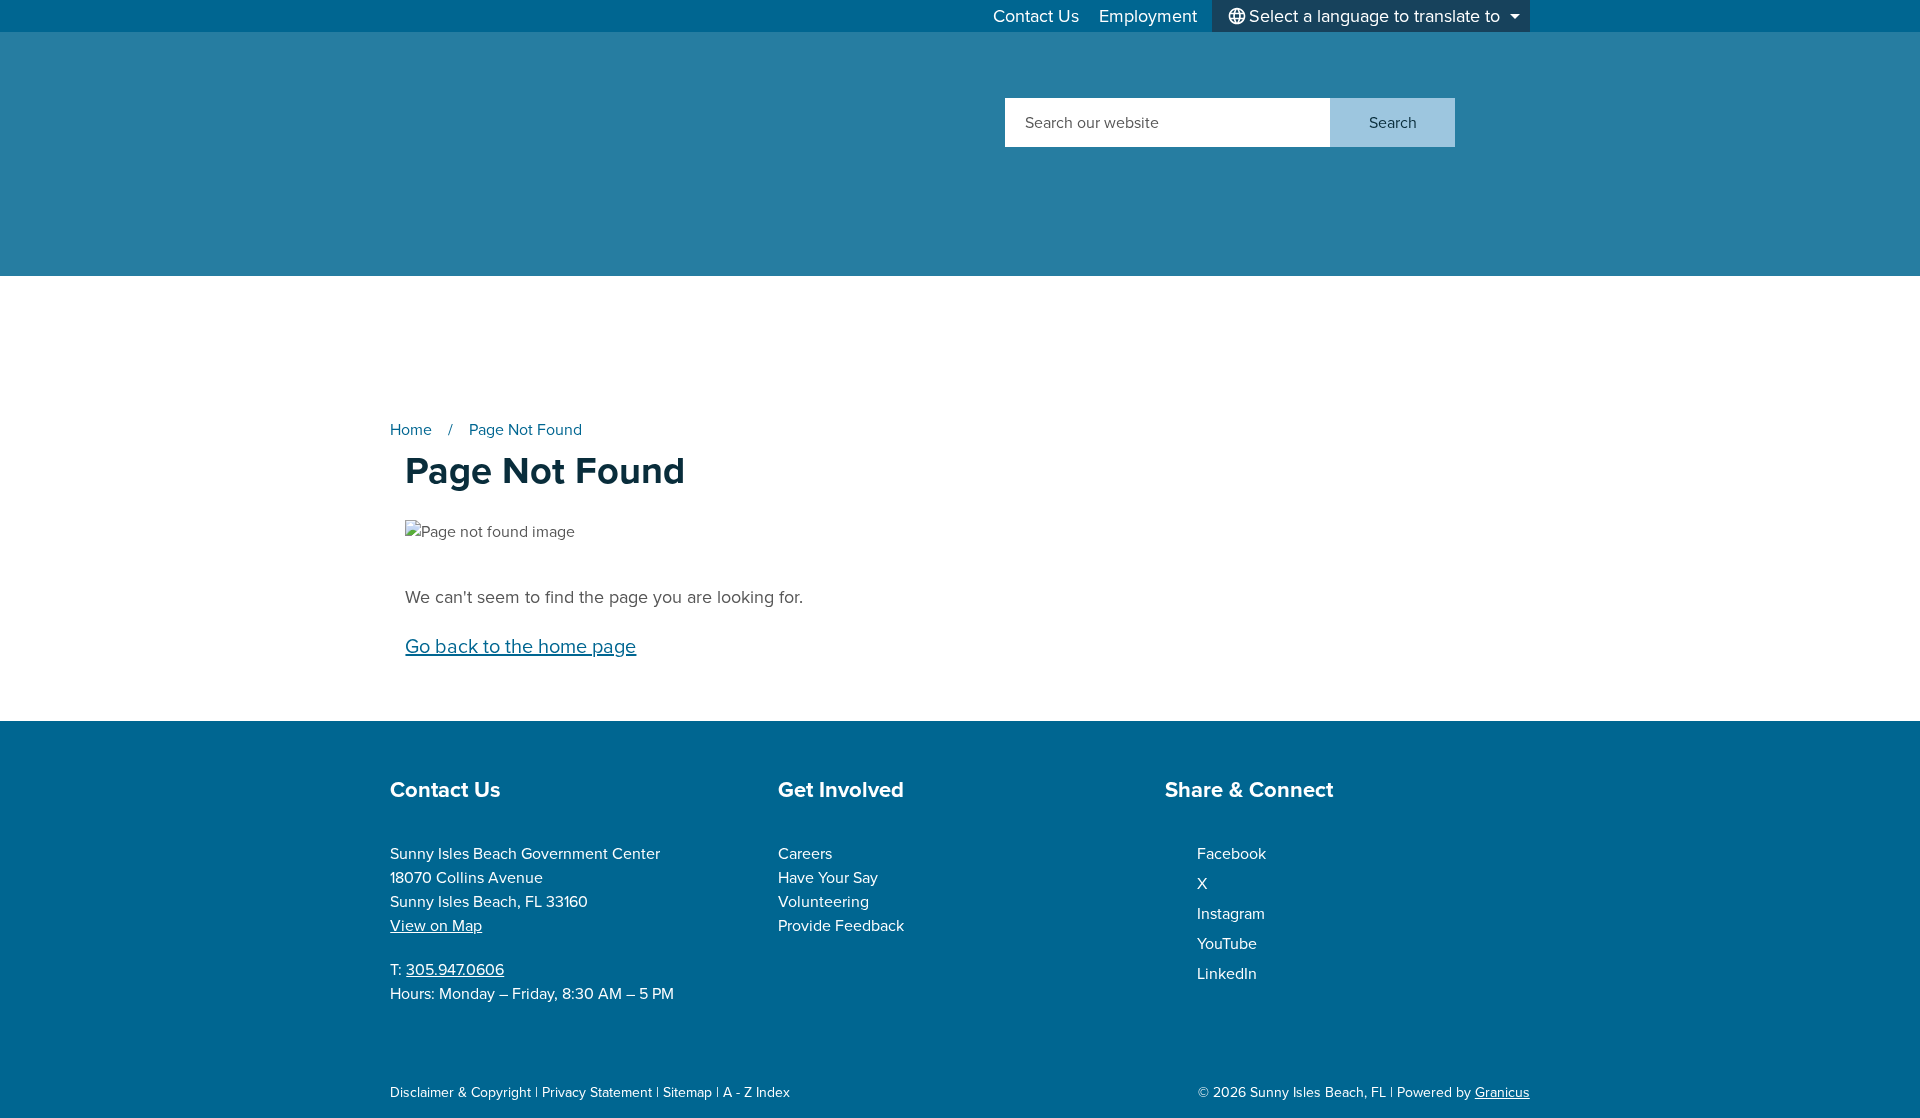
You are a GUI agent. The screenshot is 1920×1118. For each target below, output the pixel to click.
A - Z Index (756, 1092)
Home (411, 429)
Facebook (1231, 853)
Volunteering (823, 901)
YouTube (1227, 943)
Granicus (1502, 1092)
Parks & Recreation (929, 291)
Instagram (1231, 913)
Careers (805, 853)
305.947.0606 (455, 969)
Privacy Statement (597, 1092)
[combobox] (1371, 16)
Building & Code (1374, 291)
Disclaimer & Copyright (460, 1092)
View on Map (436, 925)
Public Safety (448, 350)
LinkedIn (1227, 973)
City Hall (655, 291)
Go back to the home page (520, 646)
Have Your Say (828, 877)
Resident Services (1152, 291)
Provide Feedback (841, 925)
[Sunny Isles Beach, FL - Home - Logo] (579, 122)
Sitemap (687, 1092)
